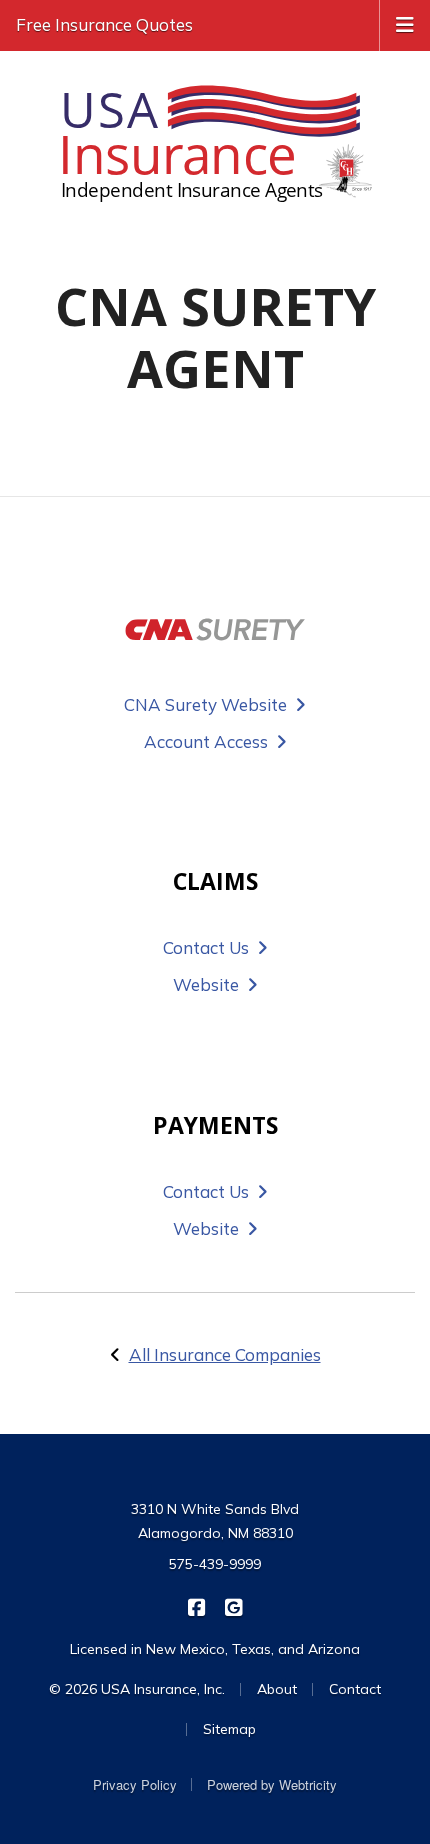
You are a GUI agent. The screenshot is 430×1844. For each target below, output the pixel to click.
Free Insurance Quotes (104, 24)
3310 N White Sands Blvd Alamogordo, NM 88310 (215, 1521)
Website (206, 984)
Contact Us (206, 947)
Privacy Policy (135, 1784)
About (277, 1689)
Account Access (206, 741)
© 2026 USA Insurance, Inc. (137, 1689)
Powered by (272, 1784)
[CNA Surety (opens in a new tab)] (215, 630)
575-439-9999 (215, 1564)
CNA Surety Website (205, 704)
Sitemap (229, 1729)
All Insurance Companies (225, 1354)
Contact (355, 1689)
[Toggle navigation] (405, 23)
